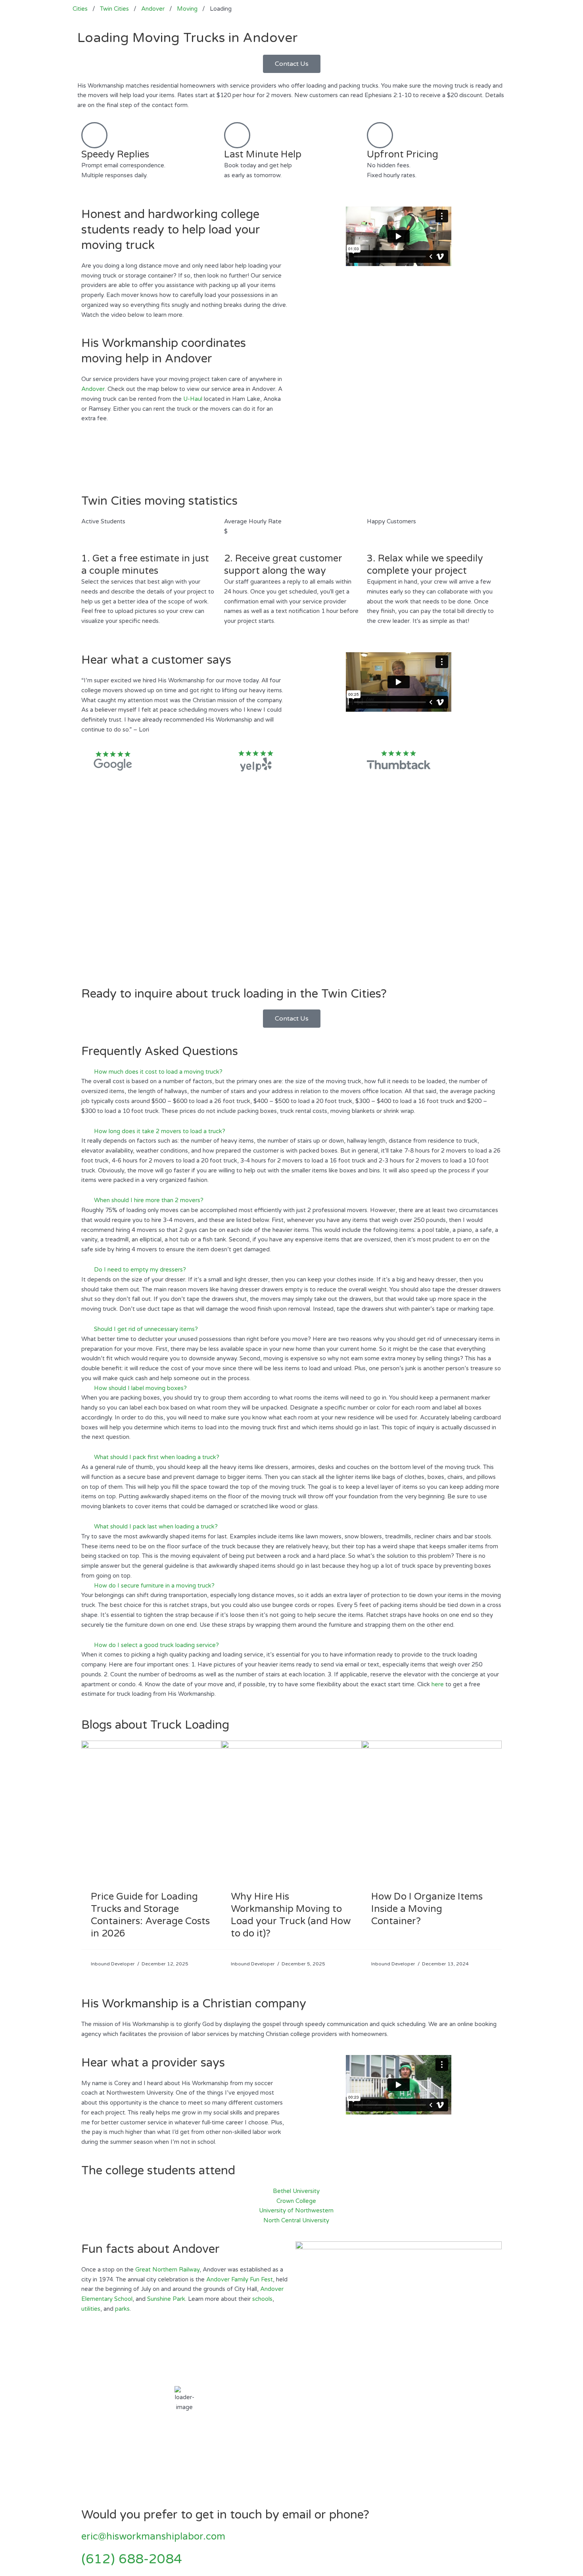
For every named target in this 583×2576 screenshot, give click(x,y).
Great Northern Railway (167, 2270)
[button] (291, 1072)
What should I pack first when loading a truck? (157, 1457)
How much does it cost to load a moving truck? (158, 1072)
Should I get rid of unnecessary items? (146, 1329)
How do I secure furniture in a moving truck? (154, 1586)
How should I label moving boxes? (140, 1388)
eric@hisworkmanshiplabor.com (153, 2537)
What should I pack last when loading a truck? (156, 1526)
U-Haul (193, 399)
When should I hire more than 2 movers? (149, 1200)
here (438, 1684)
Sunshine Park (166, 2299)
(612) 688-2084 (132, 2559)
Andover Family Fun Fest (240, 2279)
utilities (91, 2309)
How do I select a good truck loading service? (156, 1645)
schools (262, 2299)
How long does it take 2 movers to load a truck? (160, 1131)
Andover (93, 389)
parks (122, 2309)
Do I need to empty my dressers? (140, 1270)
